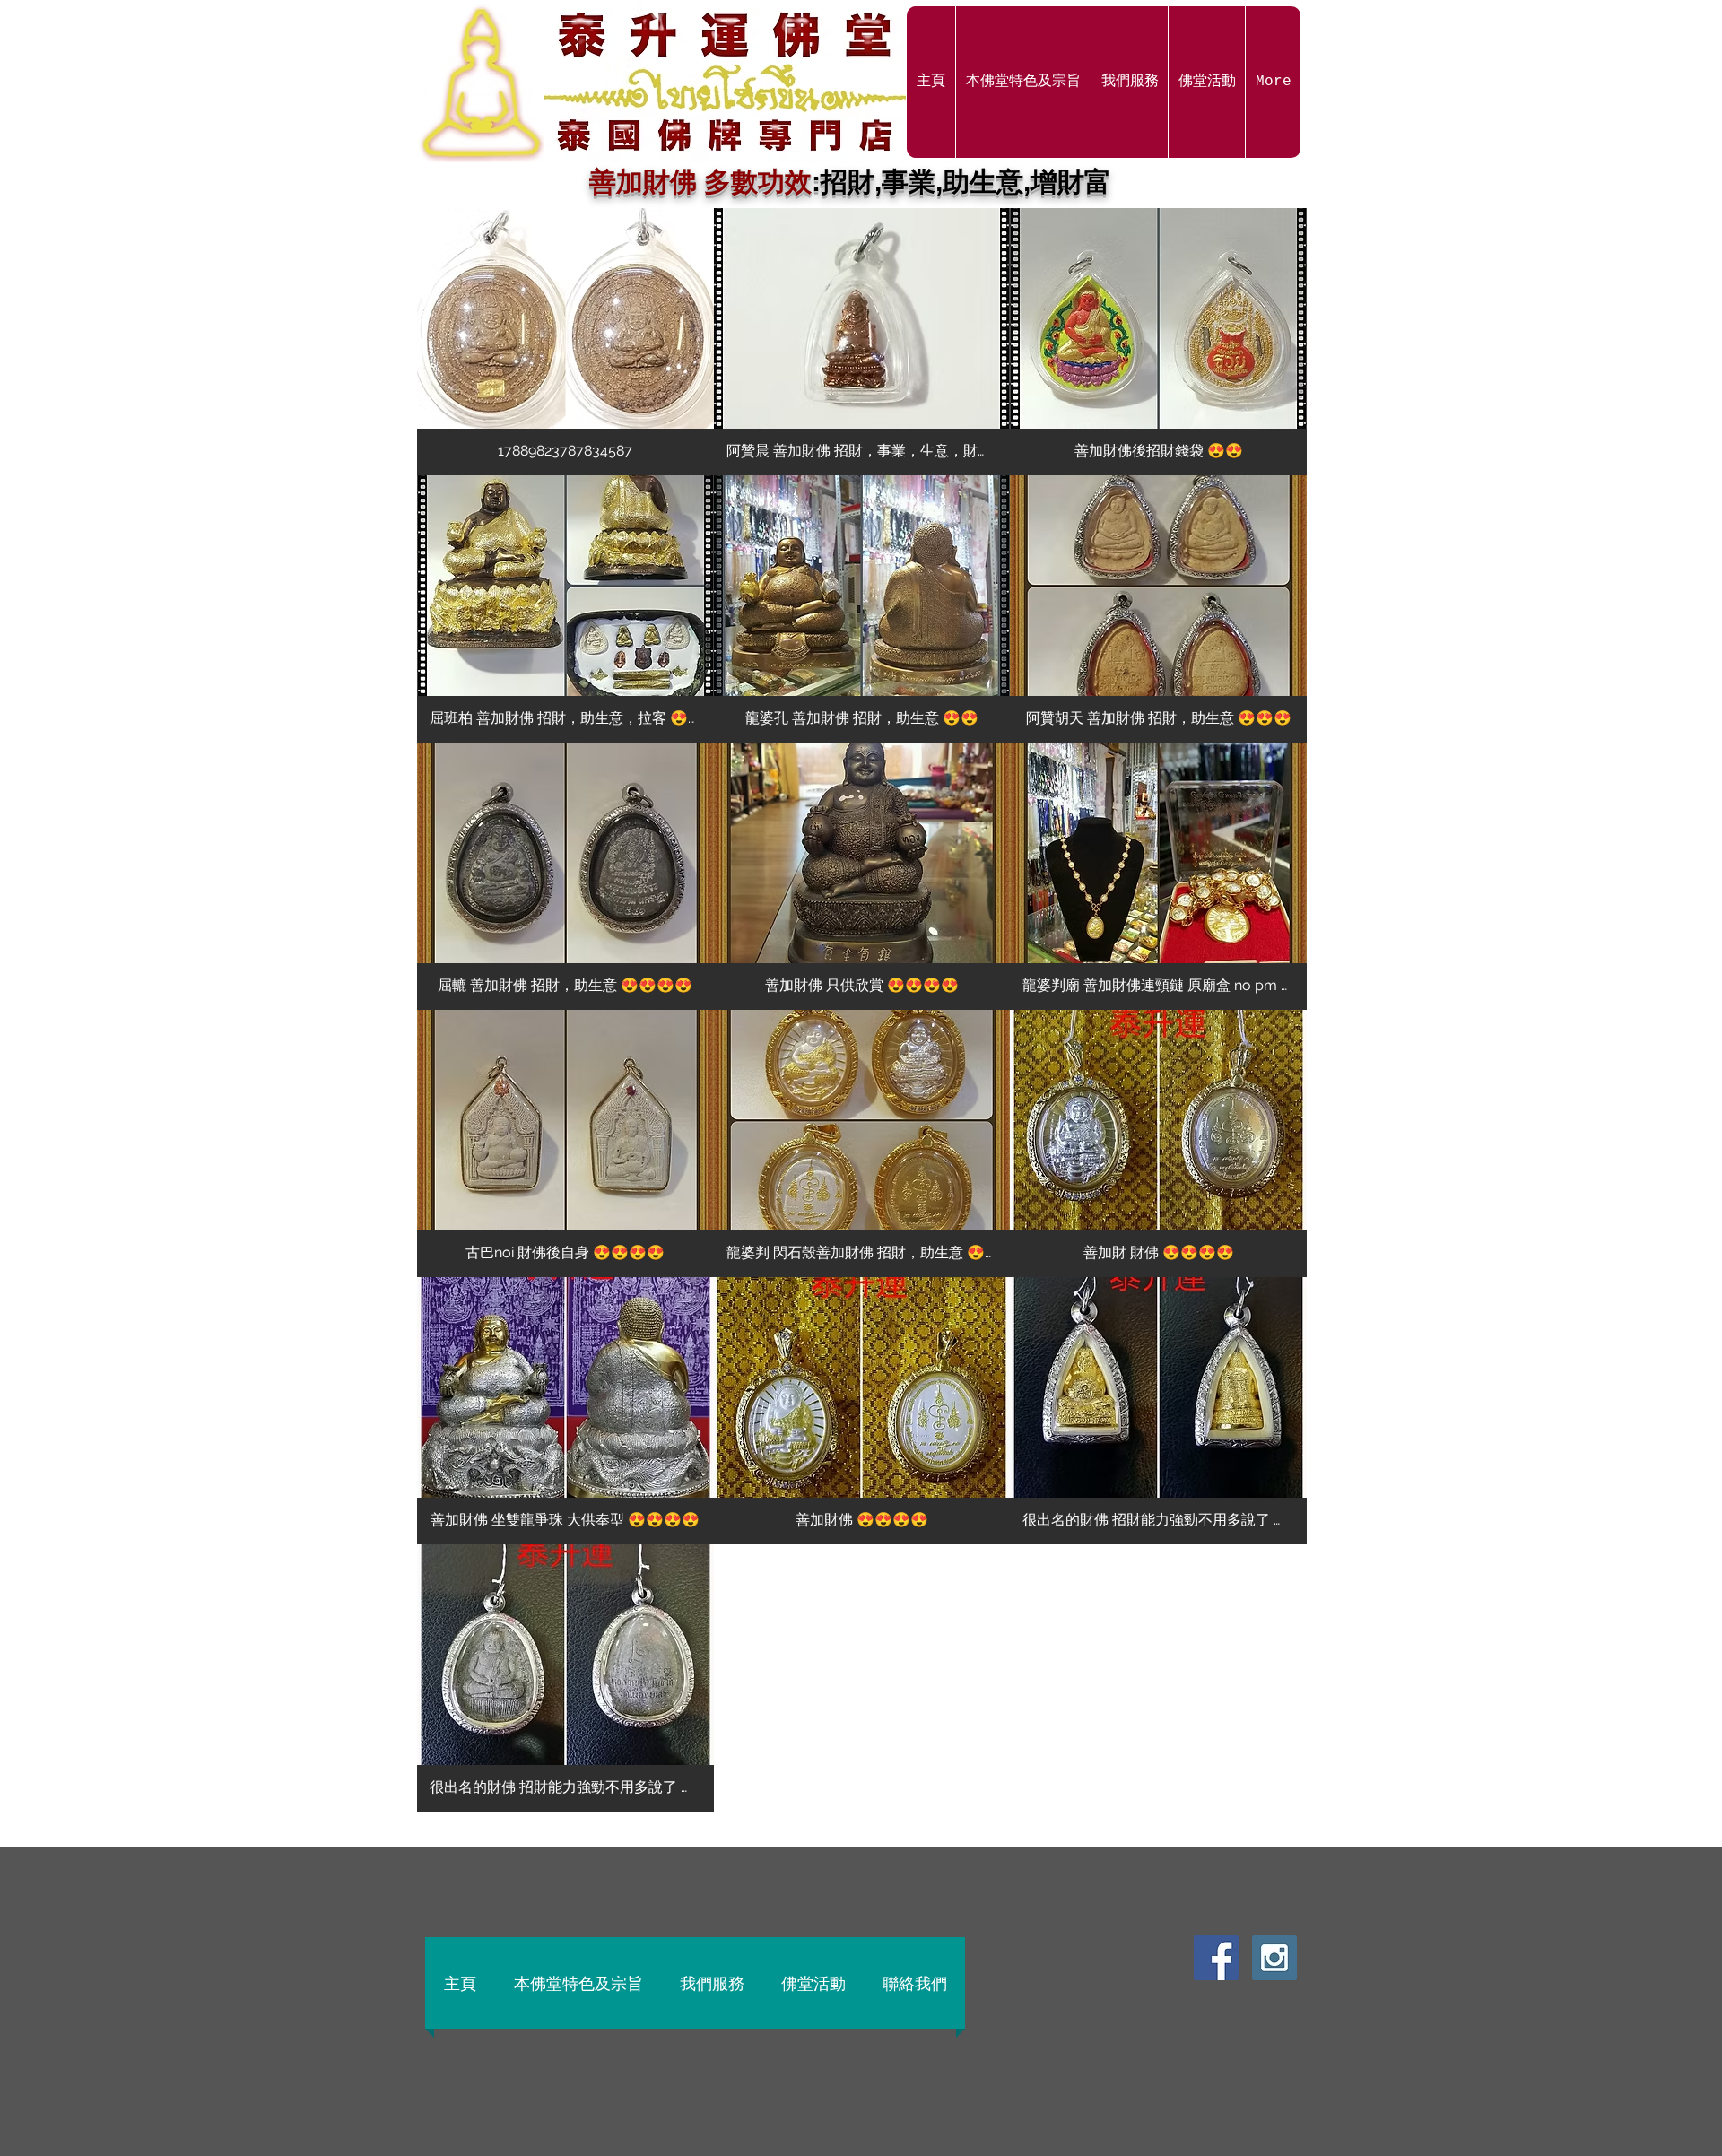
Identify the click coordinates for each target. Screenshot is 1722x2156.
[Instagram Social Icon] (1274, 1958)
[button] (565, 342)
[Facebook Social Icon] (1216, 1958)
